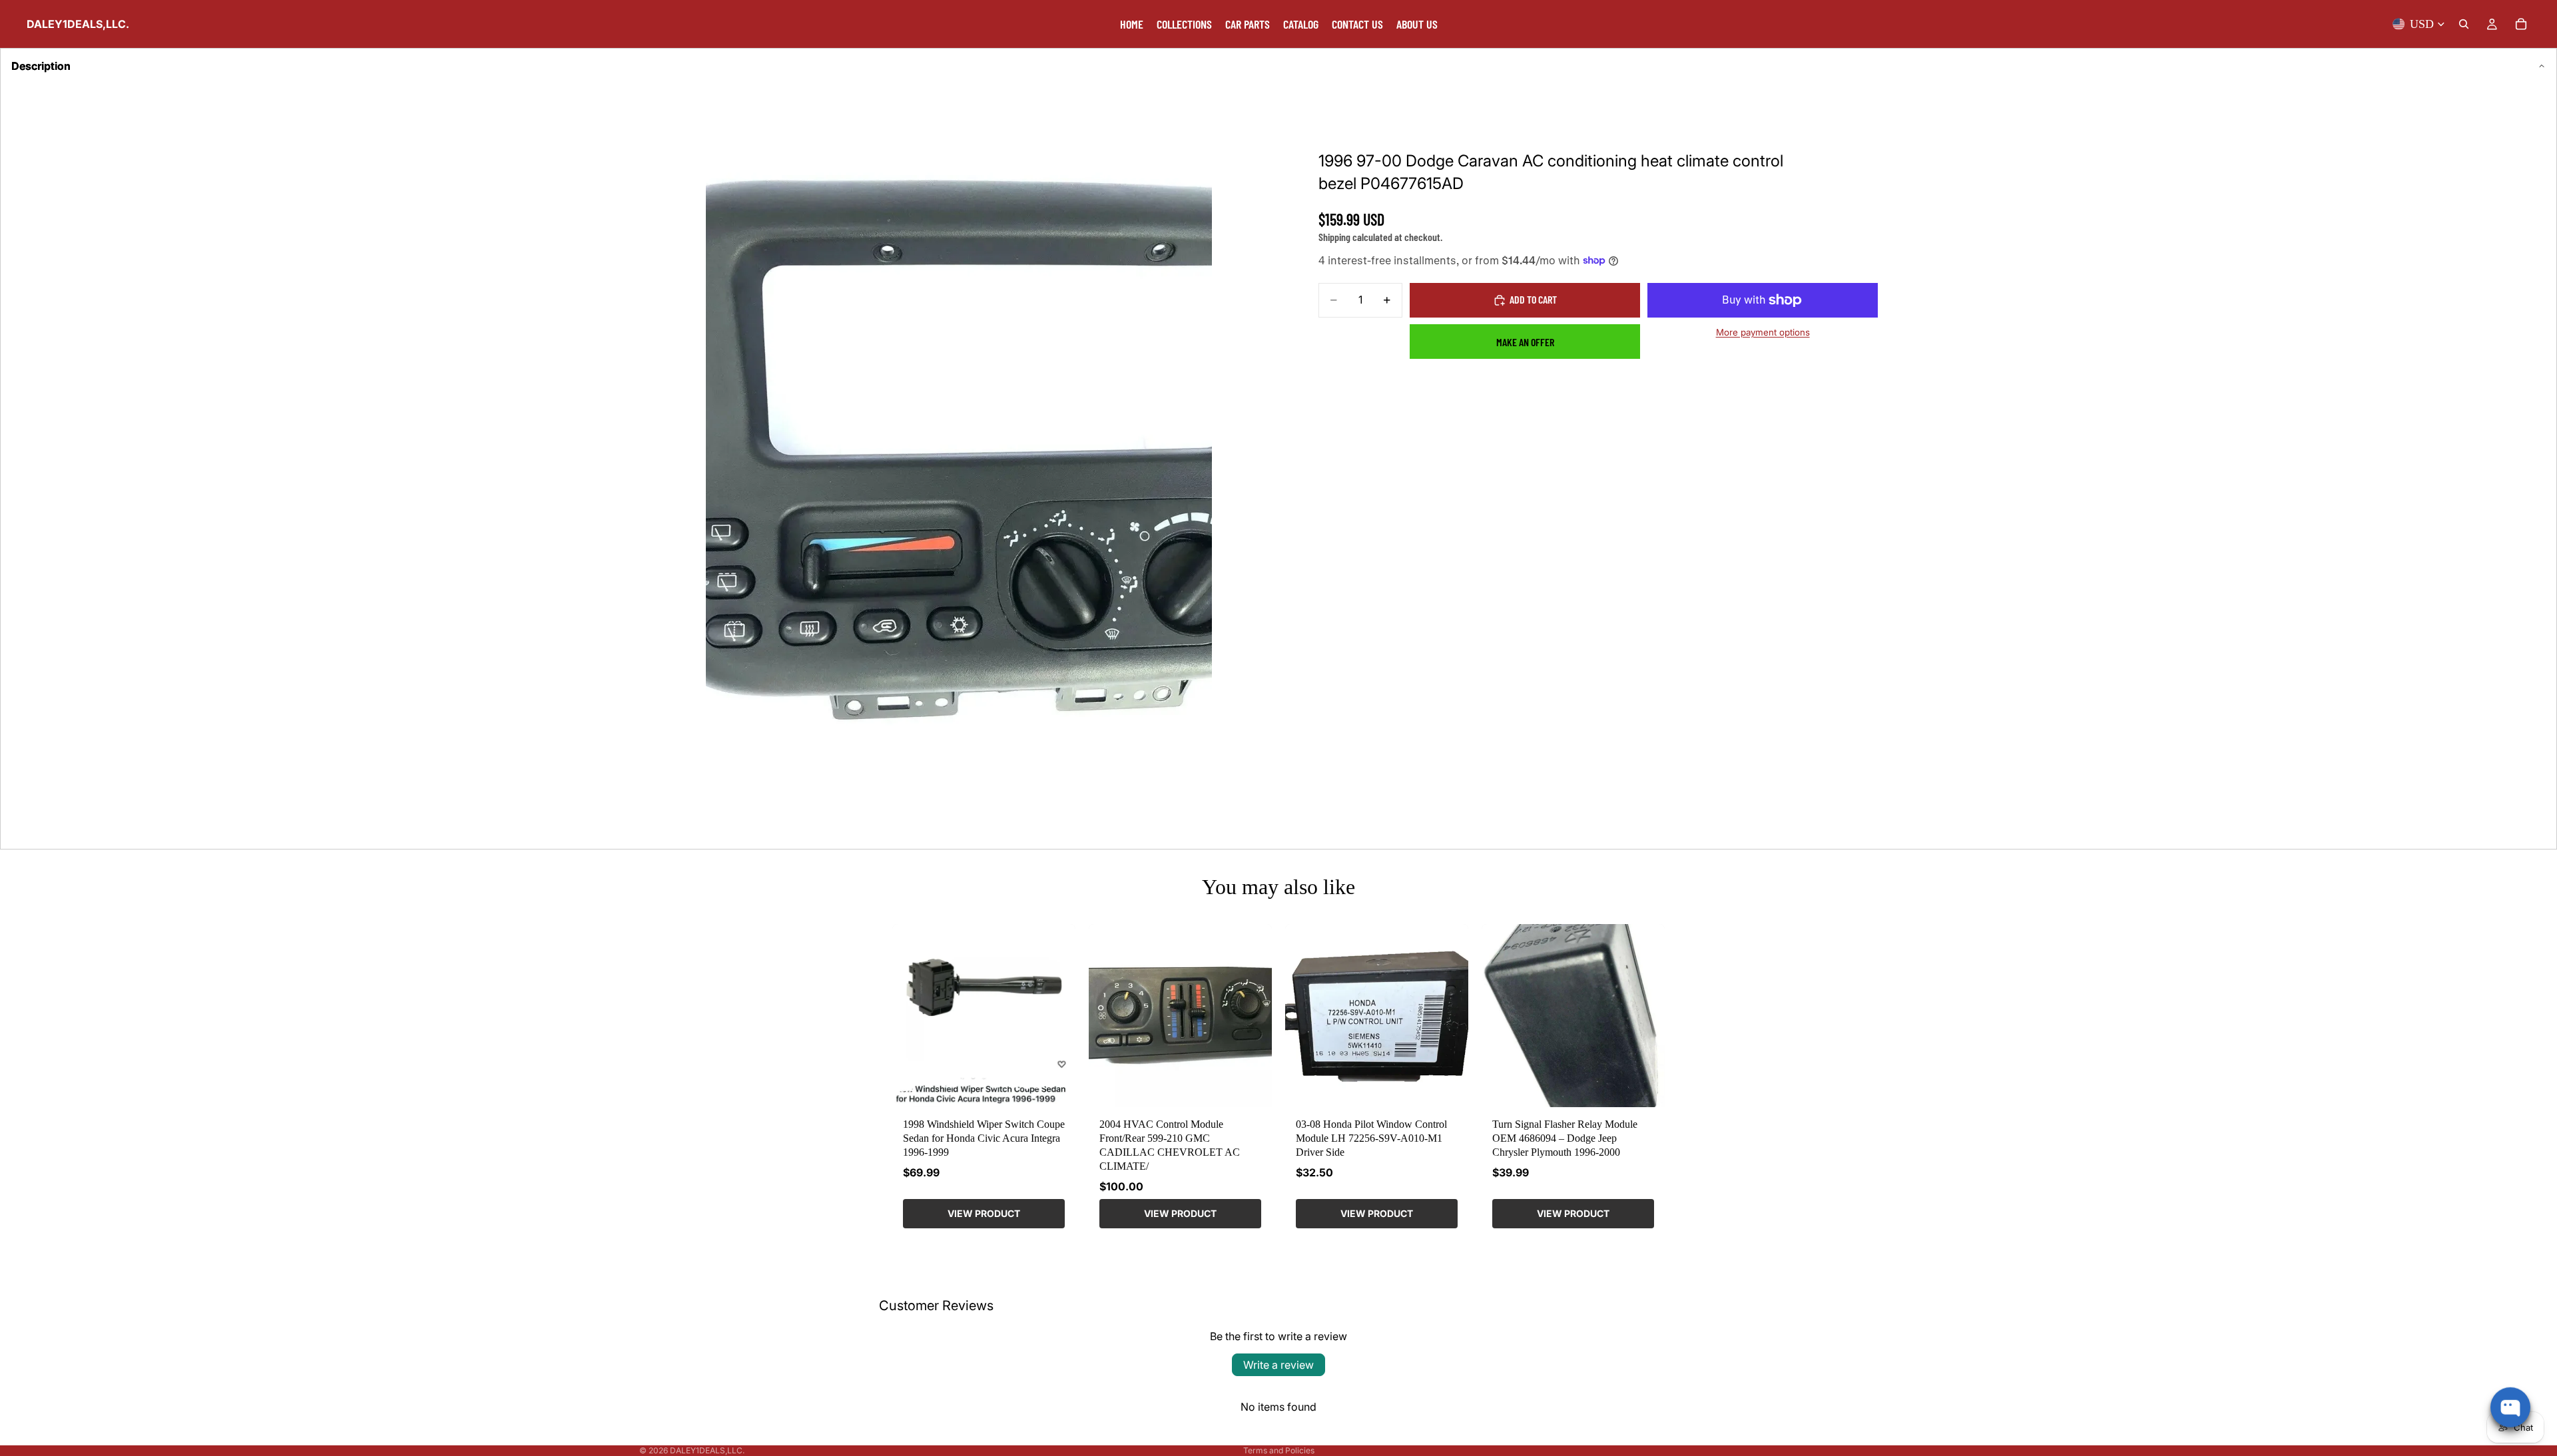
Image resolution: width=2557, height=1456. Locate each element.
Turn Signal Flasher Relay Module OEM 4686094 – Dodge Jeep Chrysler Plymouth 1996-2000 (1565, 1138)
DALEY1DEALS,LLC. (707, 1450)
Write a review (1278, 1365)
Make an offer (1525, 342)
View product (984, 1213)
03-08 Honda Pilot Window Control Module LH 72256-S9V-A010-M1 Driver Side (1371, 1138)
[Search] (2464, 24)
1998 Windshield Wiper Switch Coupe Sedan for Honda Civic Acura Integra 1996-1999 (984, 1138)
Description (41, 66)
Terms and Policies (1279, 1450)
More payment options (1763, 332)
